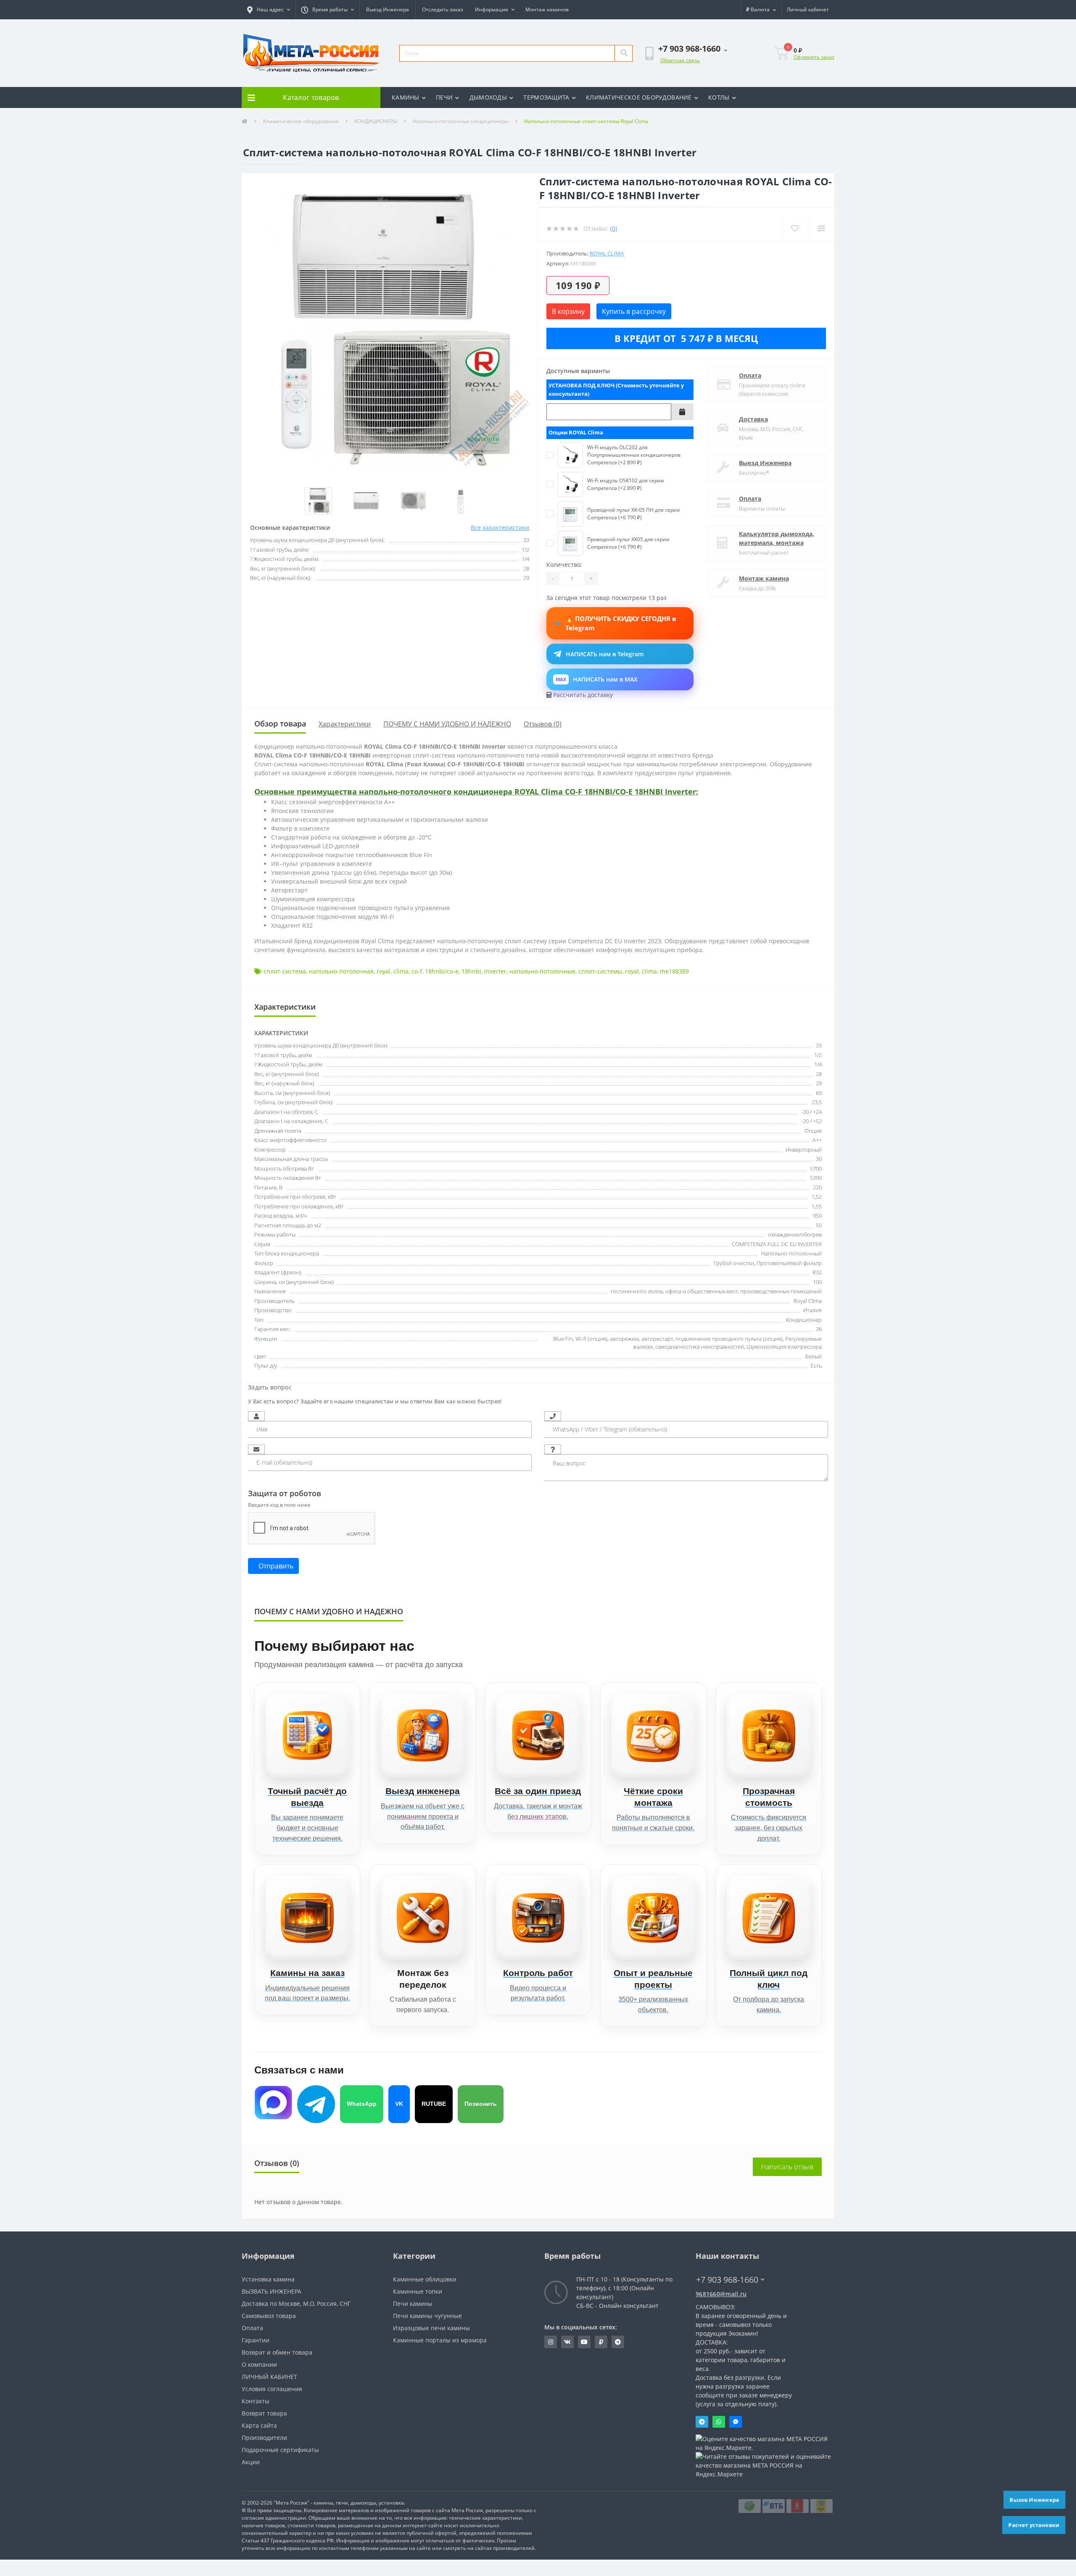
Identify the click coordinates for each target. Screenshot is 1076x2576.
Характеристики (345, 724)
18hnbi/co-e (442, 971)
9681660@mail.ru (721, 2294)
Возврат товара (264, 2413)
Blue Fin (563, 1339)
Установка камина (268, 2279)
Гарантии (256, 2340)
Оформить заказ (814, 57)
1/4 (818, 1064)
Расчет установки (1034, 2525)
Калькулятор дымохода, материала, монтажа (777, 538)
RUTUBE (434, 2104)
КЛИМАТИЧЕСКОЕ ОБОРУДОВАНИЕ (639, 97)
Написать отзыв (787, 2167)
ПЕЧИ (444, 97)
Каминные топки (418, 2291)
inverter (495, 971)
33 (819, 1045)
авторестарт (657, 1339)
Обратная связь (680, 60)
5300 (816, 1178)
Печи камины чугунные (427, 2316)
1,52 (817, 1197)
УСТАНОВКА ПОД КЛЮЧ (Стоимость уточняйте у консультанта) (616, 389)
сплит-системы (600, 971)
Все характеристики (500, 528)
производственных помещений (781, 1291)
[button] (269, 10)
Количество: (564, 564)
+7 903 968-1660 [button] (727, 2280)
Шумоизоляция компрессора (784, 1347)
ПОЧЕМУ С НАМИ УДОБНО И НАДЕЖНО (447, 724)
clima (401, 971)
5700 (816, 1168)
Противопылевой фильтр (789, 1263)
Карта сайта (259, 2425)
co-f (417, 971)
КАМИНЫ (406, 97)
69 (819, 1093)
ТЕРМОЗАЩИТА (546, 97)
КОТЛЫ (719, 97)
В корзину (568, 311)
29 (819, 1083)
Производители (264, 2438)
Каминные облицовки (425, 2279)
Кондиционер (804, 1320)
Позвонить (481, 2104)
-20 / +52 (811, 1121)
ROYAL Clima (607, 253)
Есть (816, 1366)
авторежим (624, 1339)
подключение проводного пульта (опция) (729, 1339)
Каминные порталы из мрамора (440, 2340)
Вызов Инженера (1035, 2500)
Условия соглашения (272, 2389)
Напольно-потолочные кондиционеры (461, 121)
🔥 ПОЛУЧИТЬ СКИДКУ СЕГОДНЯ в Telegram (621, 623)
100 (817, 1282)
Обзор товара (280, 724)
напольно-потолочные (542, 971)
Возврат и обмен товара (277, 2352)
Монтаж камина (764, 578)
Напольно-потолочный (791, 1253)
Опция (813, 1131)
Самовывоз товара (269, 2316)
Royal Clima (808, 1301)
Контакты (256, 2401)
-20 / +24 (811, 1112)
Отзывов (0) (543, 724)
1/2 (818, 1055)
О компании (259, 2364)
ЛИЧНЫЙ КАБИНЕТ (269, 2377)
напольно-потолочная (341, 971)
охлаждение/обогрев (795, 1234)
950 (817, 1216)
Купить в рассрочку (634, 311)
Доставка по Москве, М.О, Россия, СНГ (296, 2304)
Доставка (753, 419)
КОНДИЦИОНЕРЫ (376, 121)
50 (819, 1225)
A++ (817, 1140)
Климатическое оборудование (301, 121)
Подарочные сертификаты (280, 2450)
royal (384, 971)
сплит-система (285, 971)
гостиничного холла (637, 1291)
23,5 (817, 1102)
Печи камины (413, 2304)
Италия (812, 1310)
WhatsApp (362, 2104)
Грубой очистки (734, 1263)
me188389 (674, 971)
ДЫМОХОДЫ (488, 97)
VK (399, 2104)
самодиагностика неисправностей (700, 1347)
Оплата (750, 375)
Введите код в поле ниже (279, 1505)
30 (819, 1159)
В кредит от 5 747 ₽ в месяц (686, 338)
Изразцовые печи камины (431, 2328)
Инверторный (804, 1150)
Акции (251, 2462)
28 (819, 1074)
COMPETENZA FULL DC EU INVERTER (777, 1244)
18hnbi (471, 971)
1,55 (817, 1206)
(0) (614, 228)
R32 (817, 1272)
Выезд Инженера (388, 9)
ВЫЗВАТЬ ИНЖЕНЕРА (272, 2291)
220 (817, 1187)
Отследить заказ (443, 9)
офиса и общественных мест (702, 1291)
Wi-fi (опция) (591, 1339)
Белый (814, 1356)
